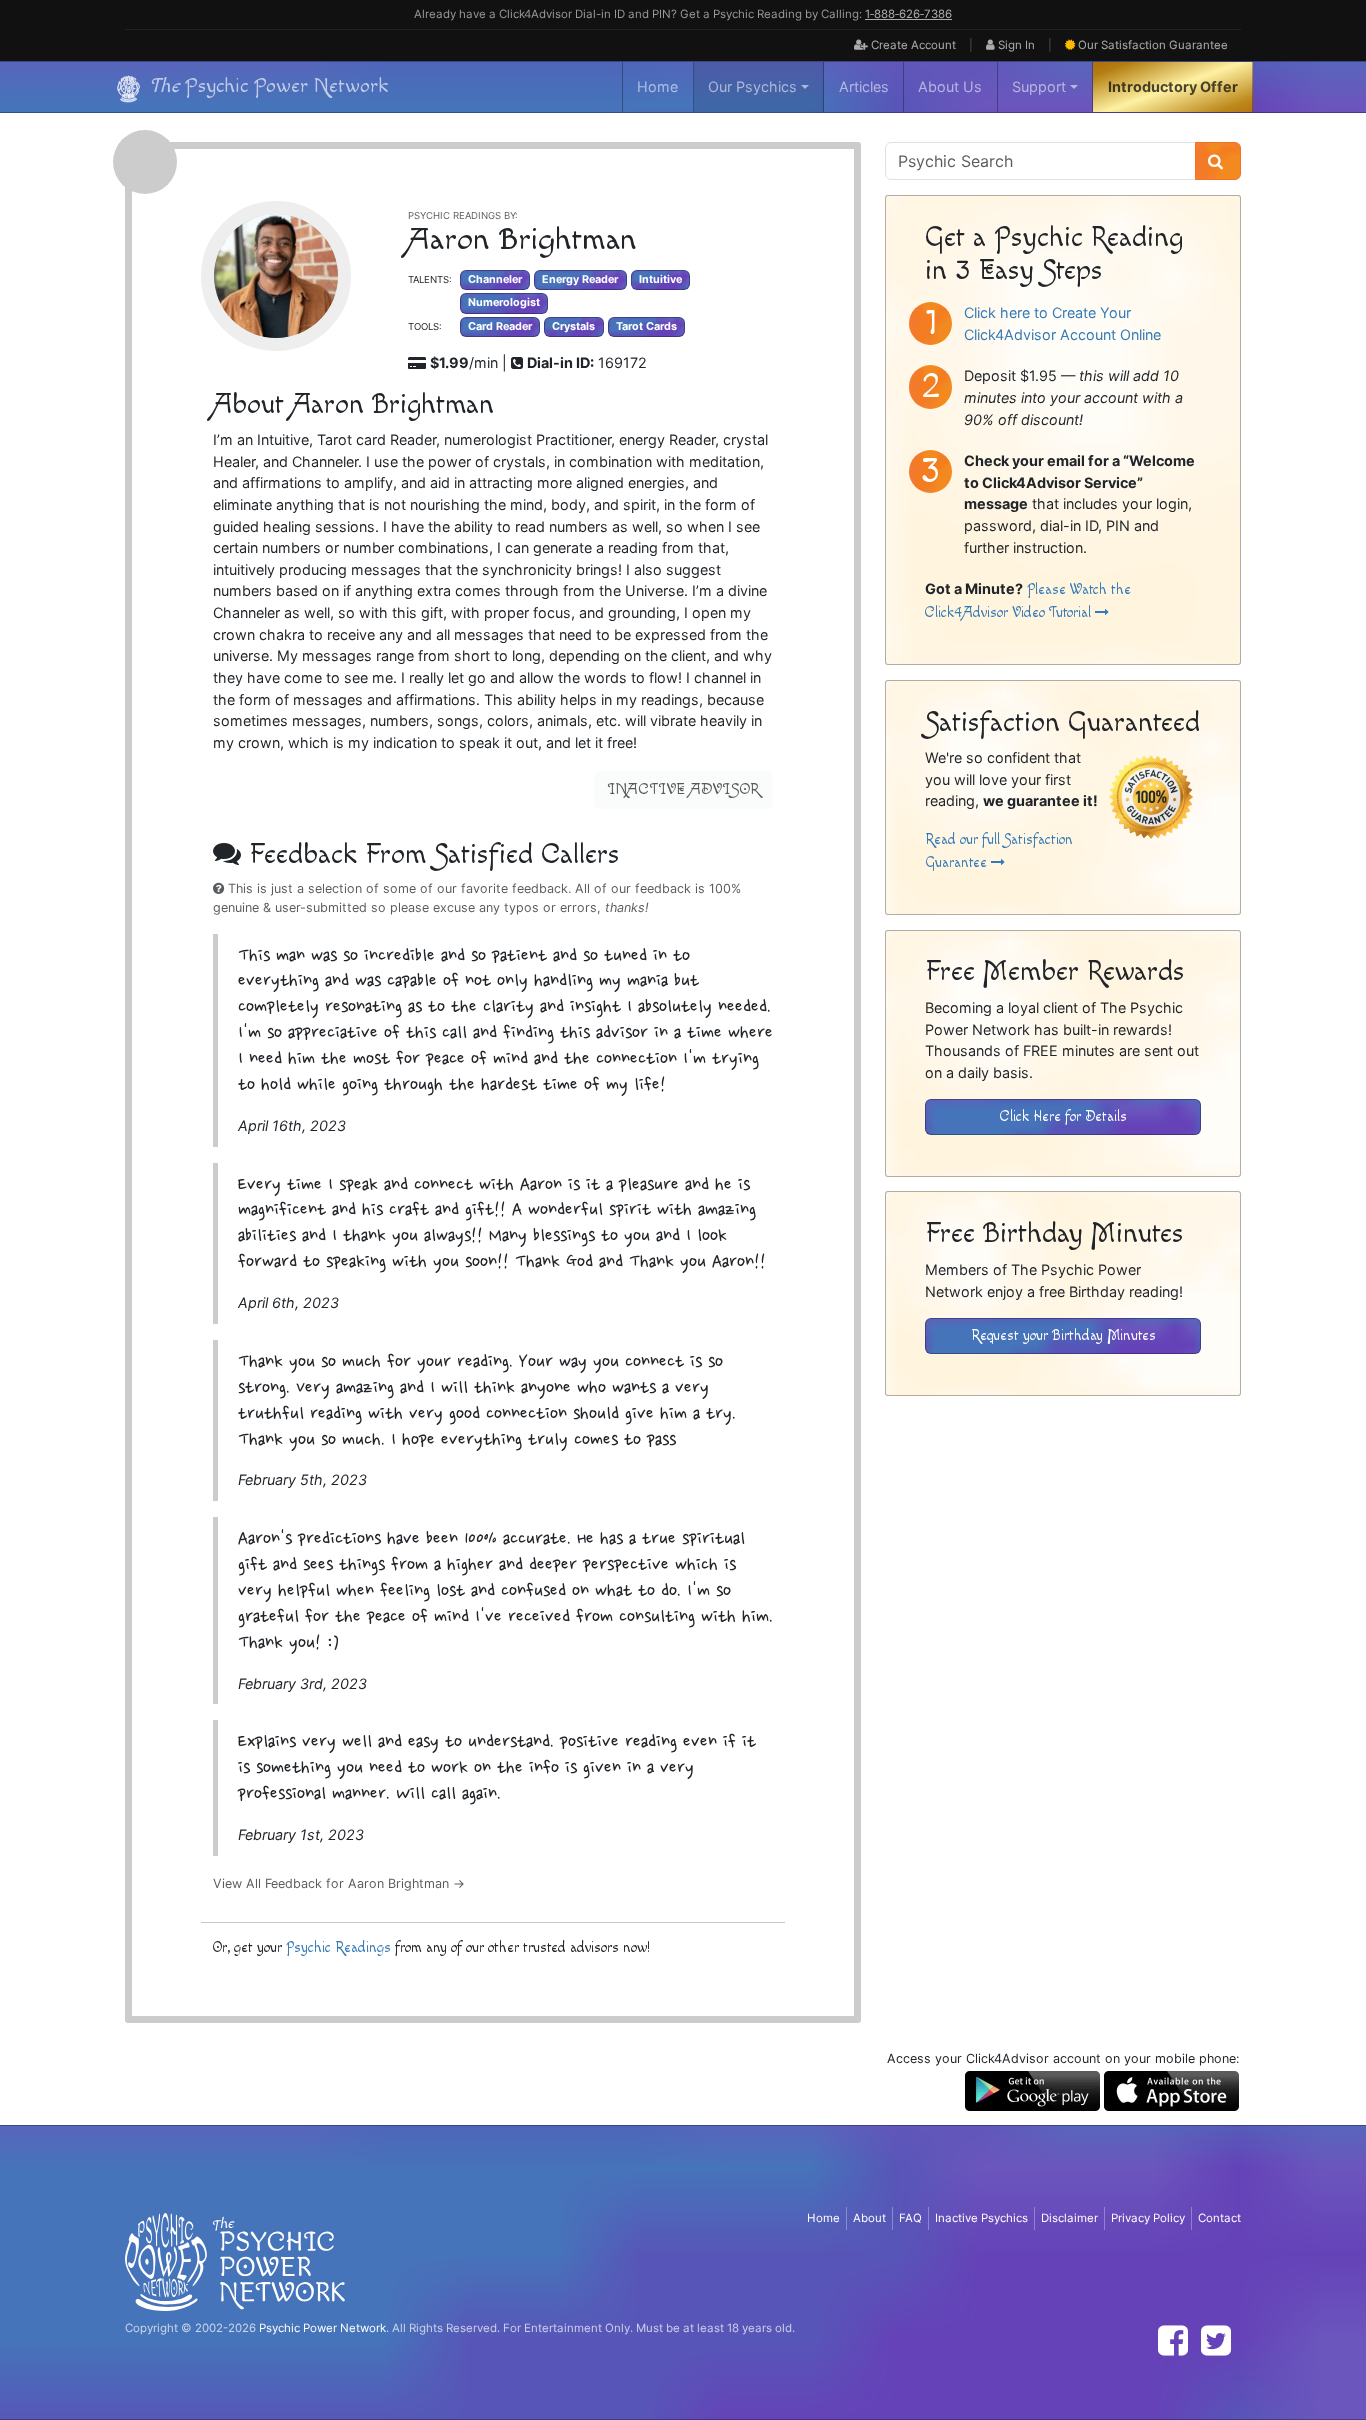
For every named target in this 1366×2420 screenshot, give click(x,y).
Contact (1219, 2218)
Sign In (1015, 45)
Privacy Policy (1148, 2218)
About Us (950, 86)
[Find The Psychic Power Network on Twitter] (1216, 2340)
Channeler (495, 279)
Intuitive (660, 279)
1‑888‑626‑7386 (908, 14)
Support (1039, 86)
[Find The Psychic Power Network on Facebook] (1173, 2340)
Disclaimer (1069, 2218)
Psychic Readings (338, 1947)
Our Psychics (752, 86)
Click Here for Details (1063, 1116)
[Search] (1218, 161)
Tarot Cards (646, 326)
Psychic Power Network (322, 2328)
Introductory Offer (1173, 86)
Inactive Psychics (981, 2218)
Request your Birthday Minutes (1063, 1335)
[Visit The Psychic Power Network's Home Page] (235, 2261)
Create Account (912, 45)
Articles (864, 86)
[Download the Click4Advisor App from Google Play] (1032, 2089)
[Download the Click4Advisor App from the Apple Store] (1171, 2089)
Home (657, 86)
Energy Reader (580, 279)
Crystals (573, 326)
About (869, 2218)
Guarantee (1153, 45)
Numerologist (504, 302)
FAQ (910, 2218)
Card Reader (500, 326)
